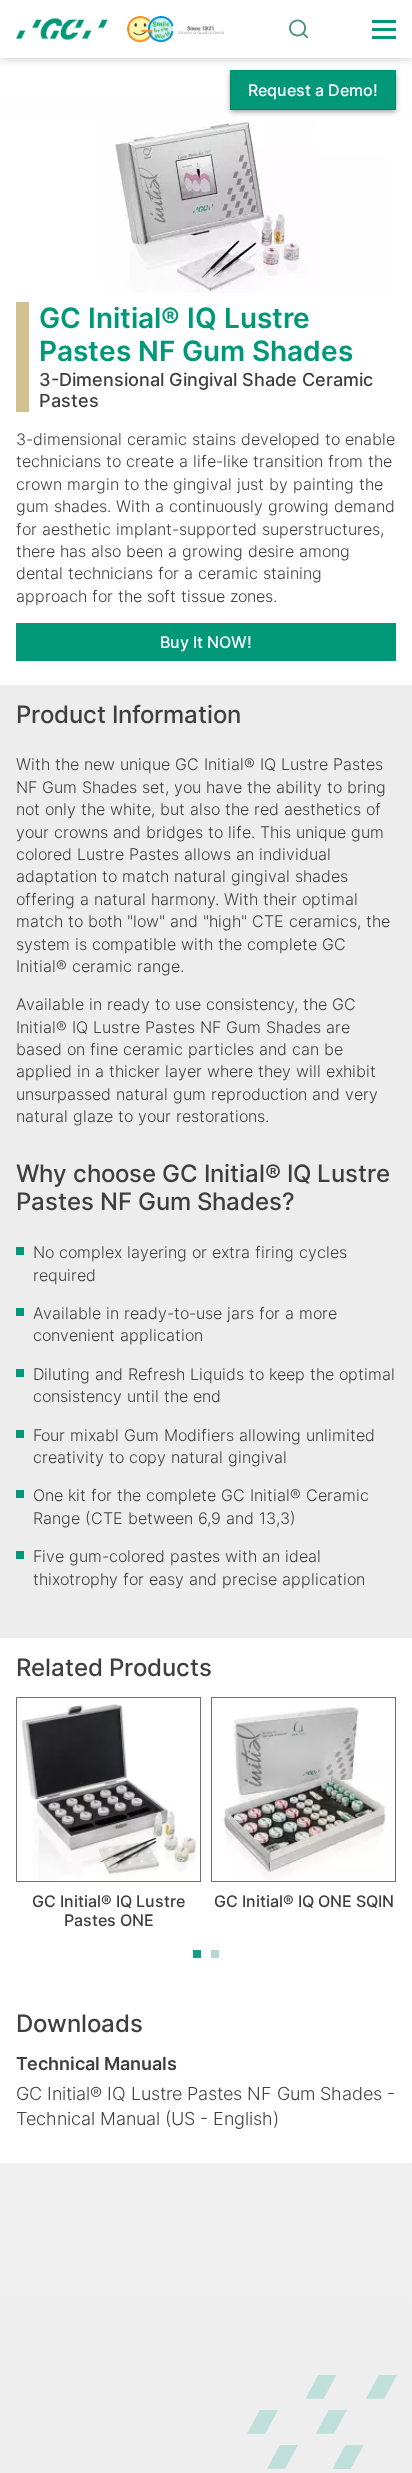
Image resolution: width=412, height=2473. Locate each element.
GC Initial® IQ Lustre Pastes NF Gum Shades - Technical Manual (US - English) (205, 2106)
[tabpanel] (108, 1813)
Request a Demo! (313, 90)
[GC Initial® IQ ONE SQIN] (303, 1789)
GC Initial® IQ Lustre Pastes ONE (108, 1910)
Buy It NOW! (206, 642)
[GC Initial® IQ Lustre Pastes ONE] (108, 1789)
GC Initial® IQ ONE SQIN (304, 1901)
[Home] (120, 29)
